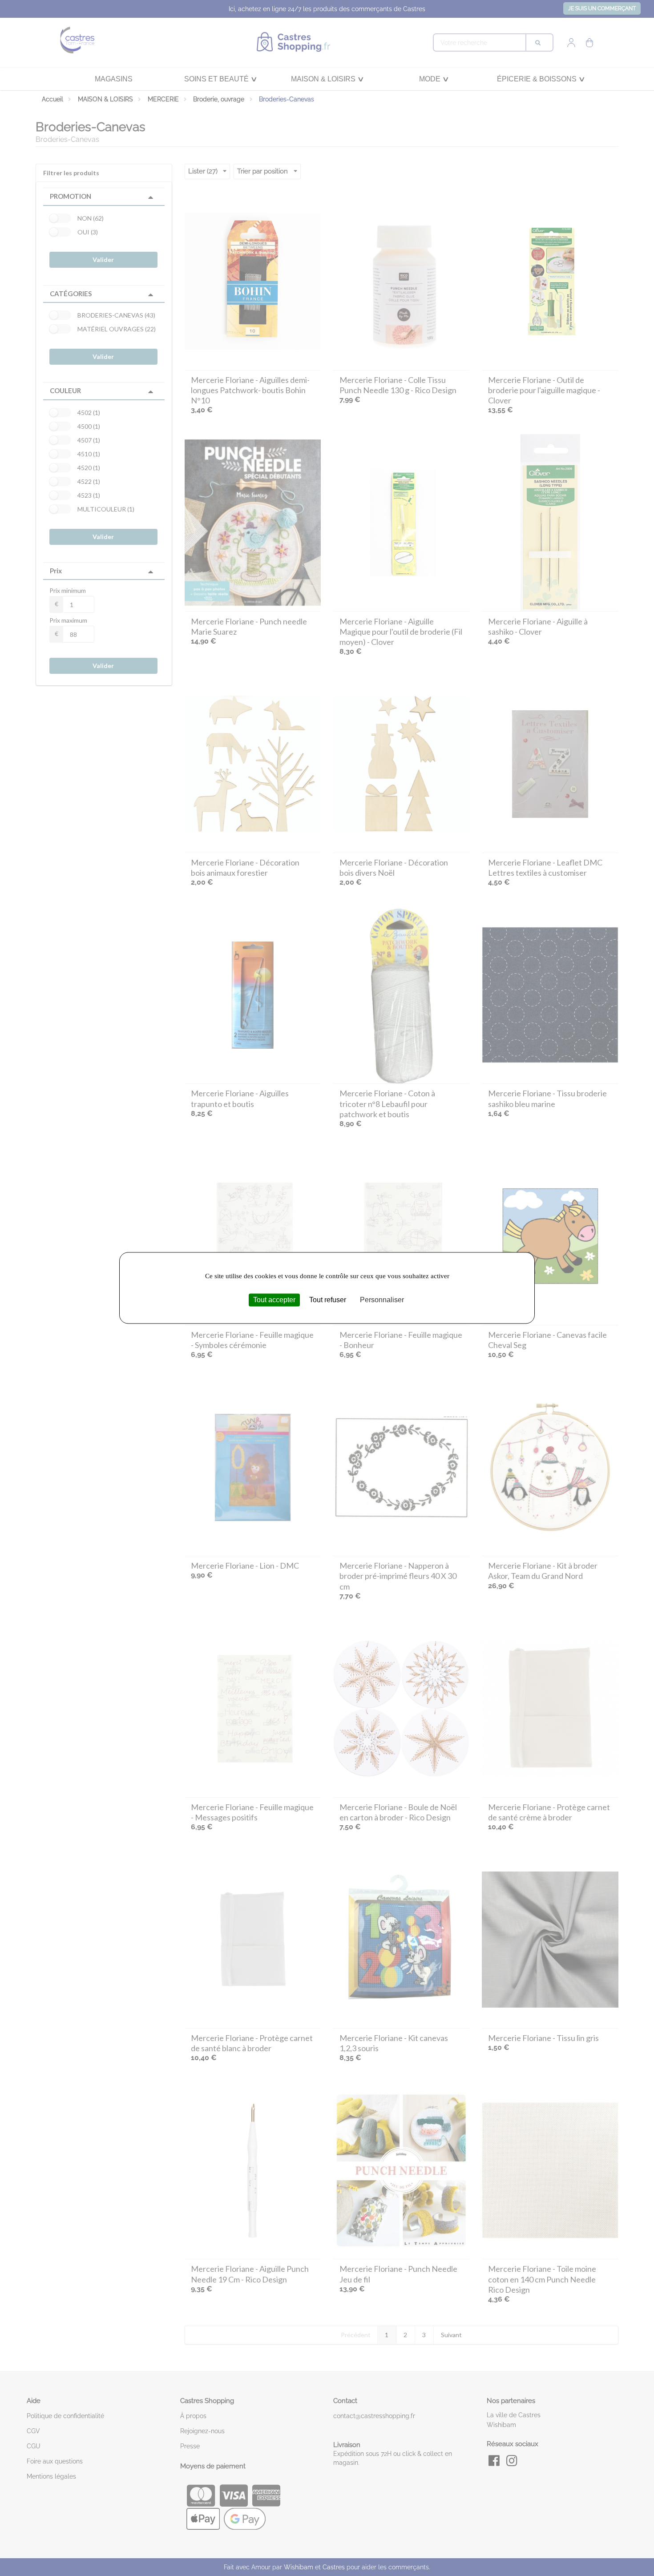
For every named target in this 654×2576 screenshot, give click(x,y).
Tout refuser (328, 1300)
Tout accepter (274, 1300)
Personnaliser (382, 1300)
